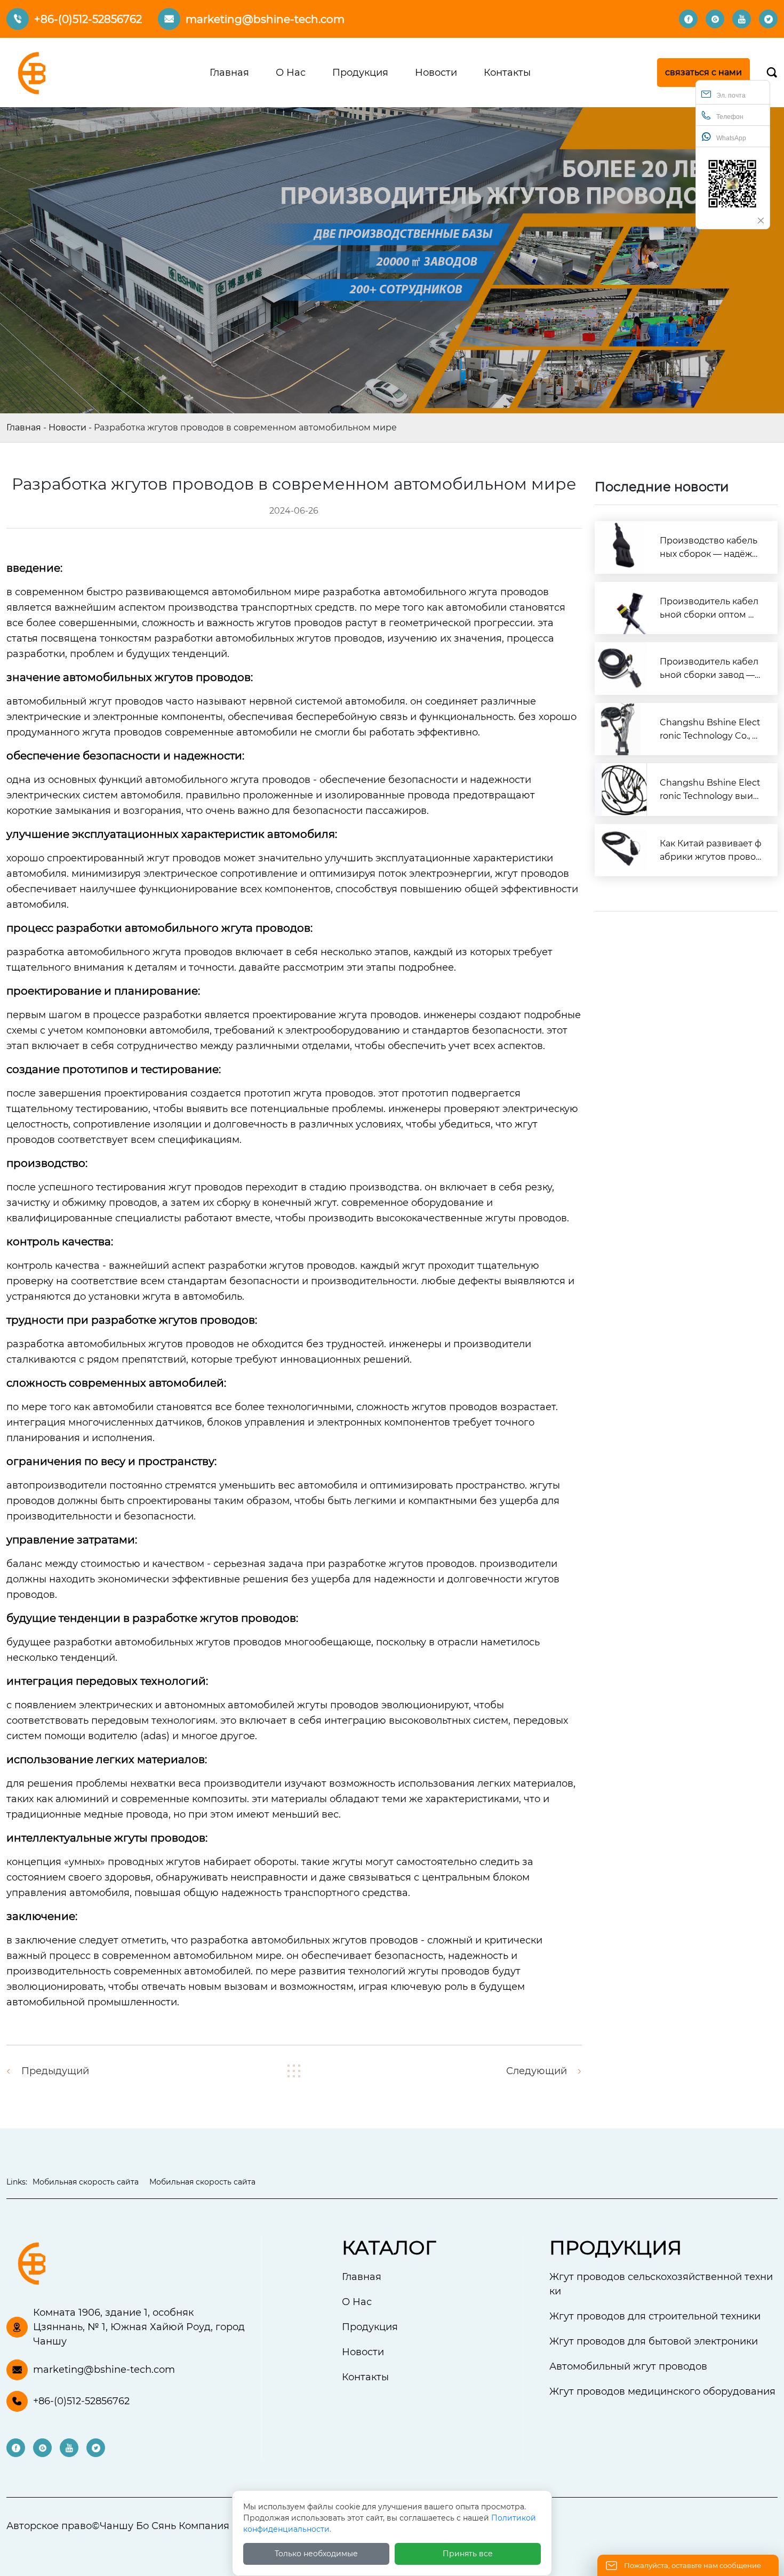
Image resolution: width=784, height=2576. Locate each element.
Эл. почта (731, 95)
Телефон (730, 117)
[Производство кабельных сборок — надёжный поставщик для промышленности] (621, 547)
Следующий (537, 2071)
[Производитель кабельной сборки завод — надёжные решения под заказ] (621, 669)
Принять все (468, 2554)
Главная (24, 427)
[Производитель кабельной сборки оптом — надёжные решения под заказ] (621, 608)
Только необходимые (316, 2554)
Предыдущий (55, 2071)
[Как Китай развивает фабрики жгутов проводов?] (621, 850)
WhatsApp (731, 138)
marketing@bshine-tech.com (265, 19)
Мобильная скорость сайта (86, 2182)
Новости (67, 427)
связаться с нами (703, 72)
